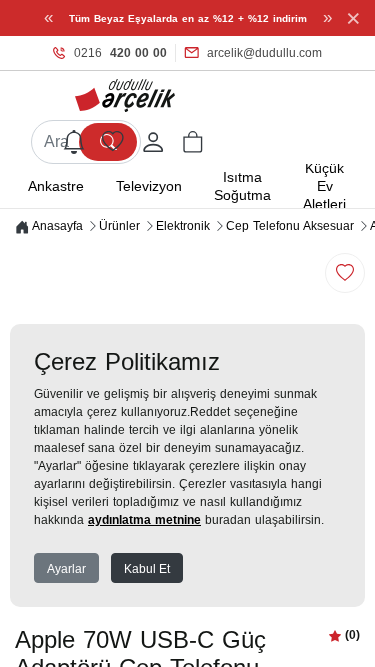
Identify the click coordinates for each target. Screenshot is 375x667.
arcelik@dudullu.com (264, 53)
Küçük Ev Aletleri (324, 186)
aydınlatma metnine (144, 520)
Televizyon (149, 186)
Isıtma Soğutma (242, 186)
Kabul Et (147, 569)
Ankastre (56, 186)
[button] (193, 142)
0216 (120, 53)
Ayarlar (66, 569)
